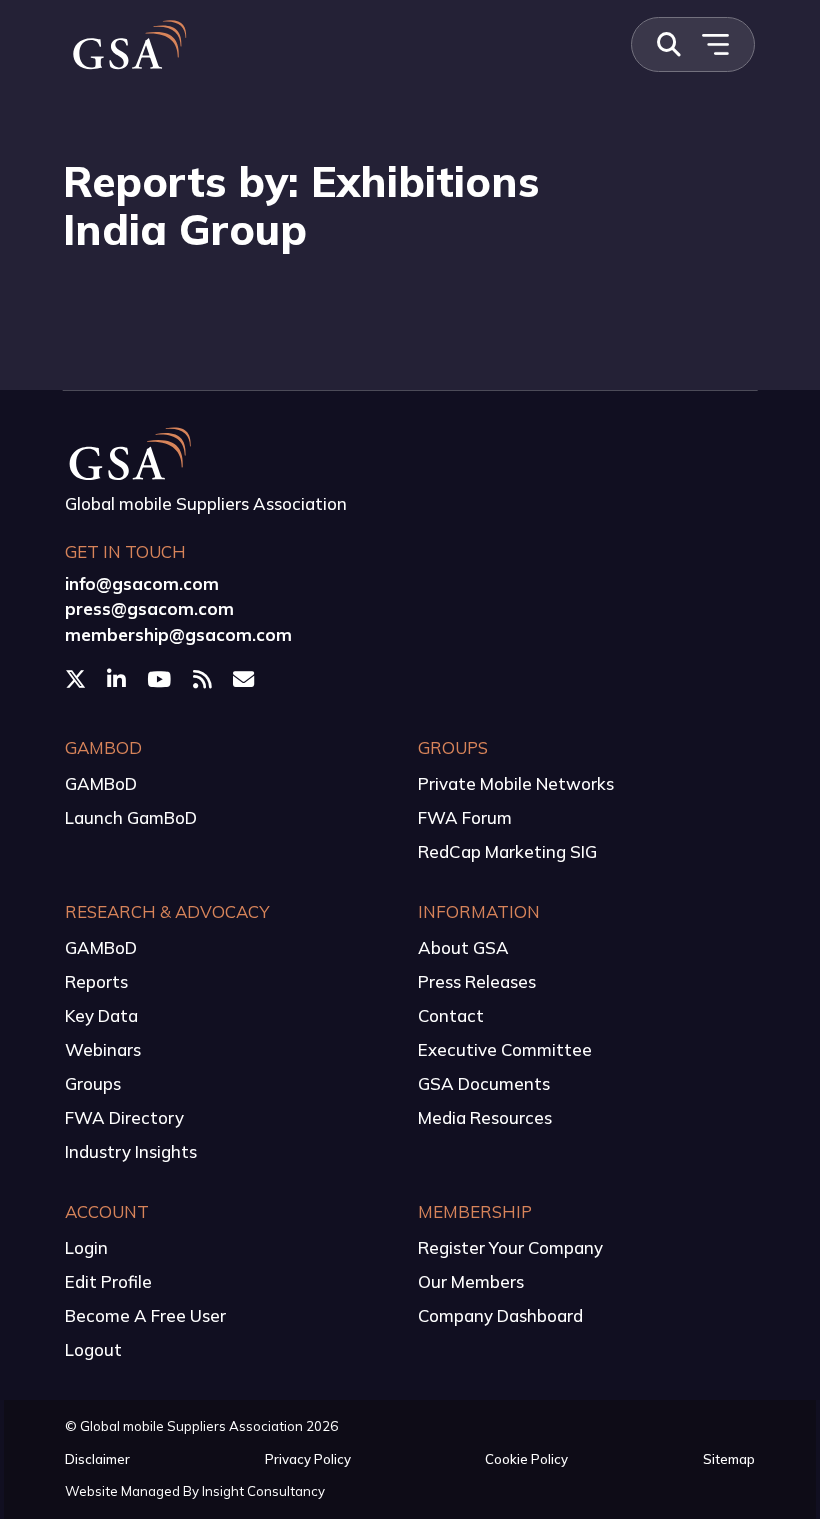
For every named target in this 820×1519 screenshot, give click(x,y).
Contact (451, 1015)
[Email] (245, 679)
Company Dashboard (500, 1315)
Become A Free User (145, 1315)
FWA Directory (124, 1117)
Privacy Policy (308, 1459)
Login (86, 1247)
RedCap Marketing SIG (507, 851)
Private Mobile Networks (516, 783)
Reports (96, 981)
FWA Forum (465, 817)
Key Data (101, 1015)
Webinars (103, 1049)
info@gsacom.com (142, 583)
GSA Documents (484, 1083)
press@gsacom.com (149, 608)
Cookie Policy (526, 1459)
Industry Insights (131, 1151)
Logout (93, 1349)
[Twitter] (77, 679)
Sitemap (729, 1459)
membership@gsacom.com (178, 634)
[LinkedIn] (118, 679)
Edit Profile (108, 1281)
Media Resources (485, 1117)
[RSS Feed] (204, 679)
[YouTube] (161, 679)
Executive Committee (505, 1049)
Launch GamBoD (131, 817)
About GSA (463, 947)
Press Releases (477, 981)
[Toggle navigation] (715, 44)
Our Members (471, 1281)
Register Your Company (510, 1247)
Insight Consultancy (263, 1491)
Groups (93, 1083)
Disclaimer (97, 1459)
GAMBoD (101, 783)
